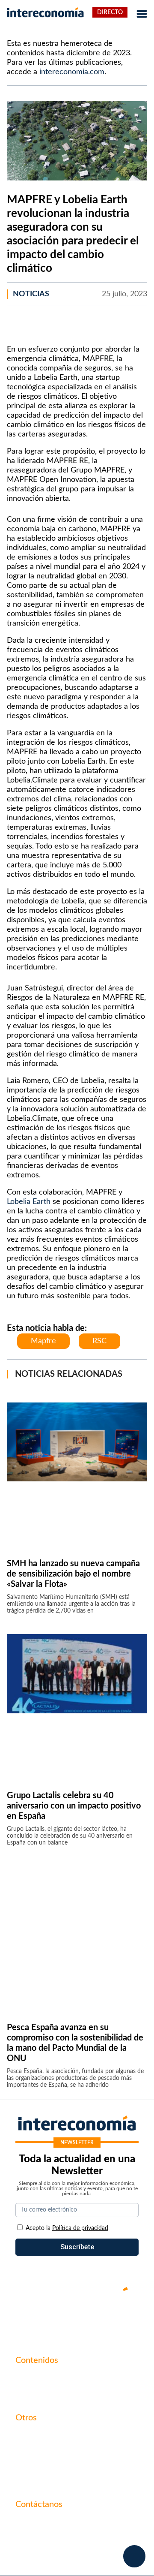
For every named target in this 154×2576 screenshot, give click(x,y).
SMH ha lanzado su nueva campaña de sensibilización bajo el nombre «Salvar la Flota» (73, 1574)
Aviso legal (31, 2450)
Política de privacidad (48, 2465)
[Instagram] (103, 2318)
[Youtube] (77, 2318)
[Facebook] (51, 2318)
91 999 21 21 (35, 2540)
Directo (110, 12)
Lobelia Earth (29, 1202)
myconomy (32, 2378)
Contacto (30, 2436)
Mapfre (43, 1341)
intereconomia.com (72, 72)
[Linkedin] (128, 2318)
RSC (99, 1341)
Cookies (27, 2480)
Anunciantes (34, 2393)
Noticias (31, 294)
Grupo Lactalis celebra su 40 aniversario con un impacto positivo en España (74, 1806)
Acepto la (67, 2228)
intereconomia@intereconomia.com (69, 2527)
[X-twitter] (26, 2318)
